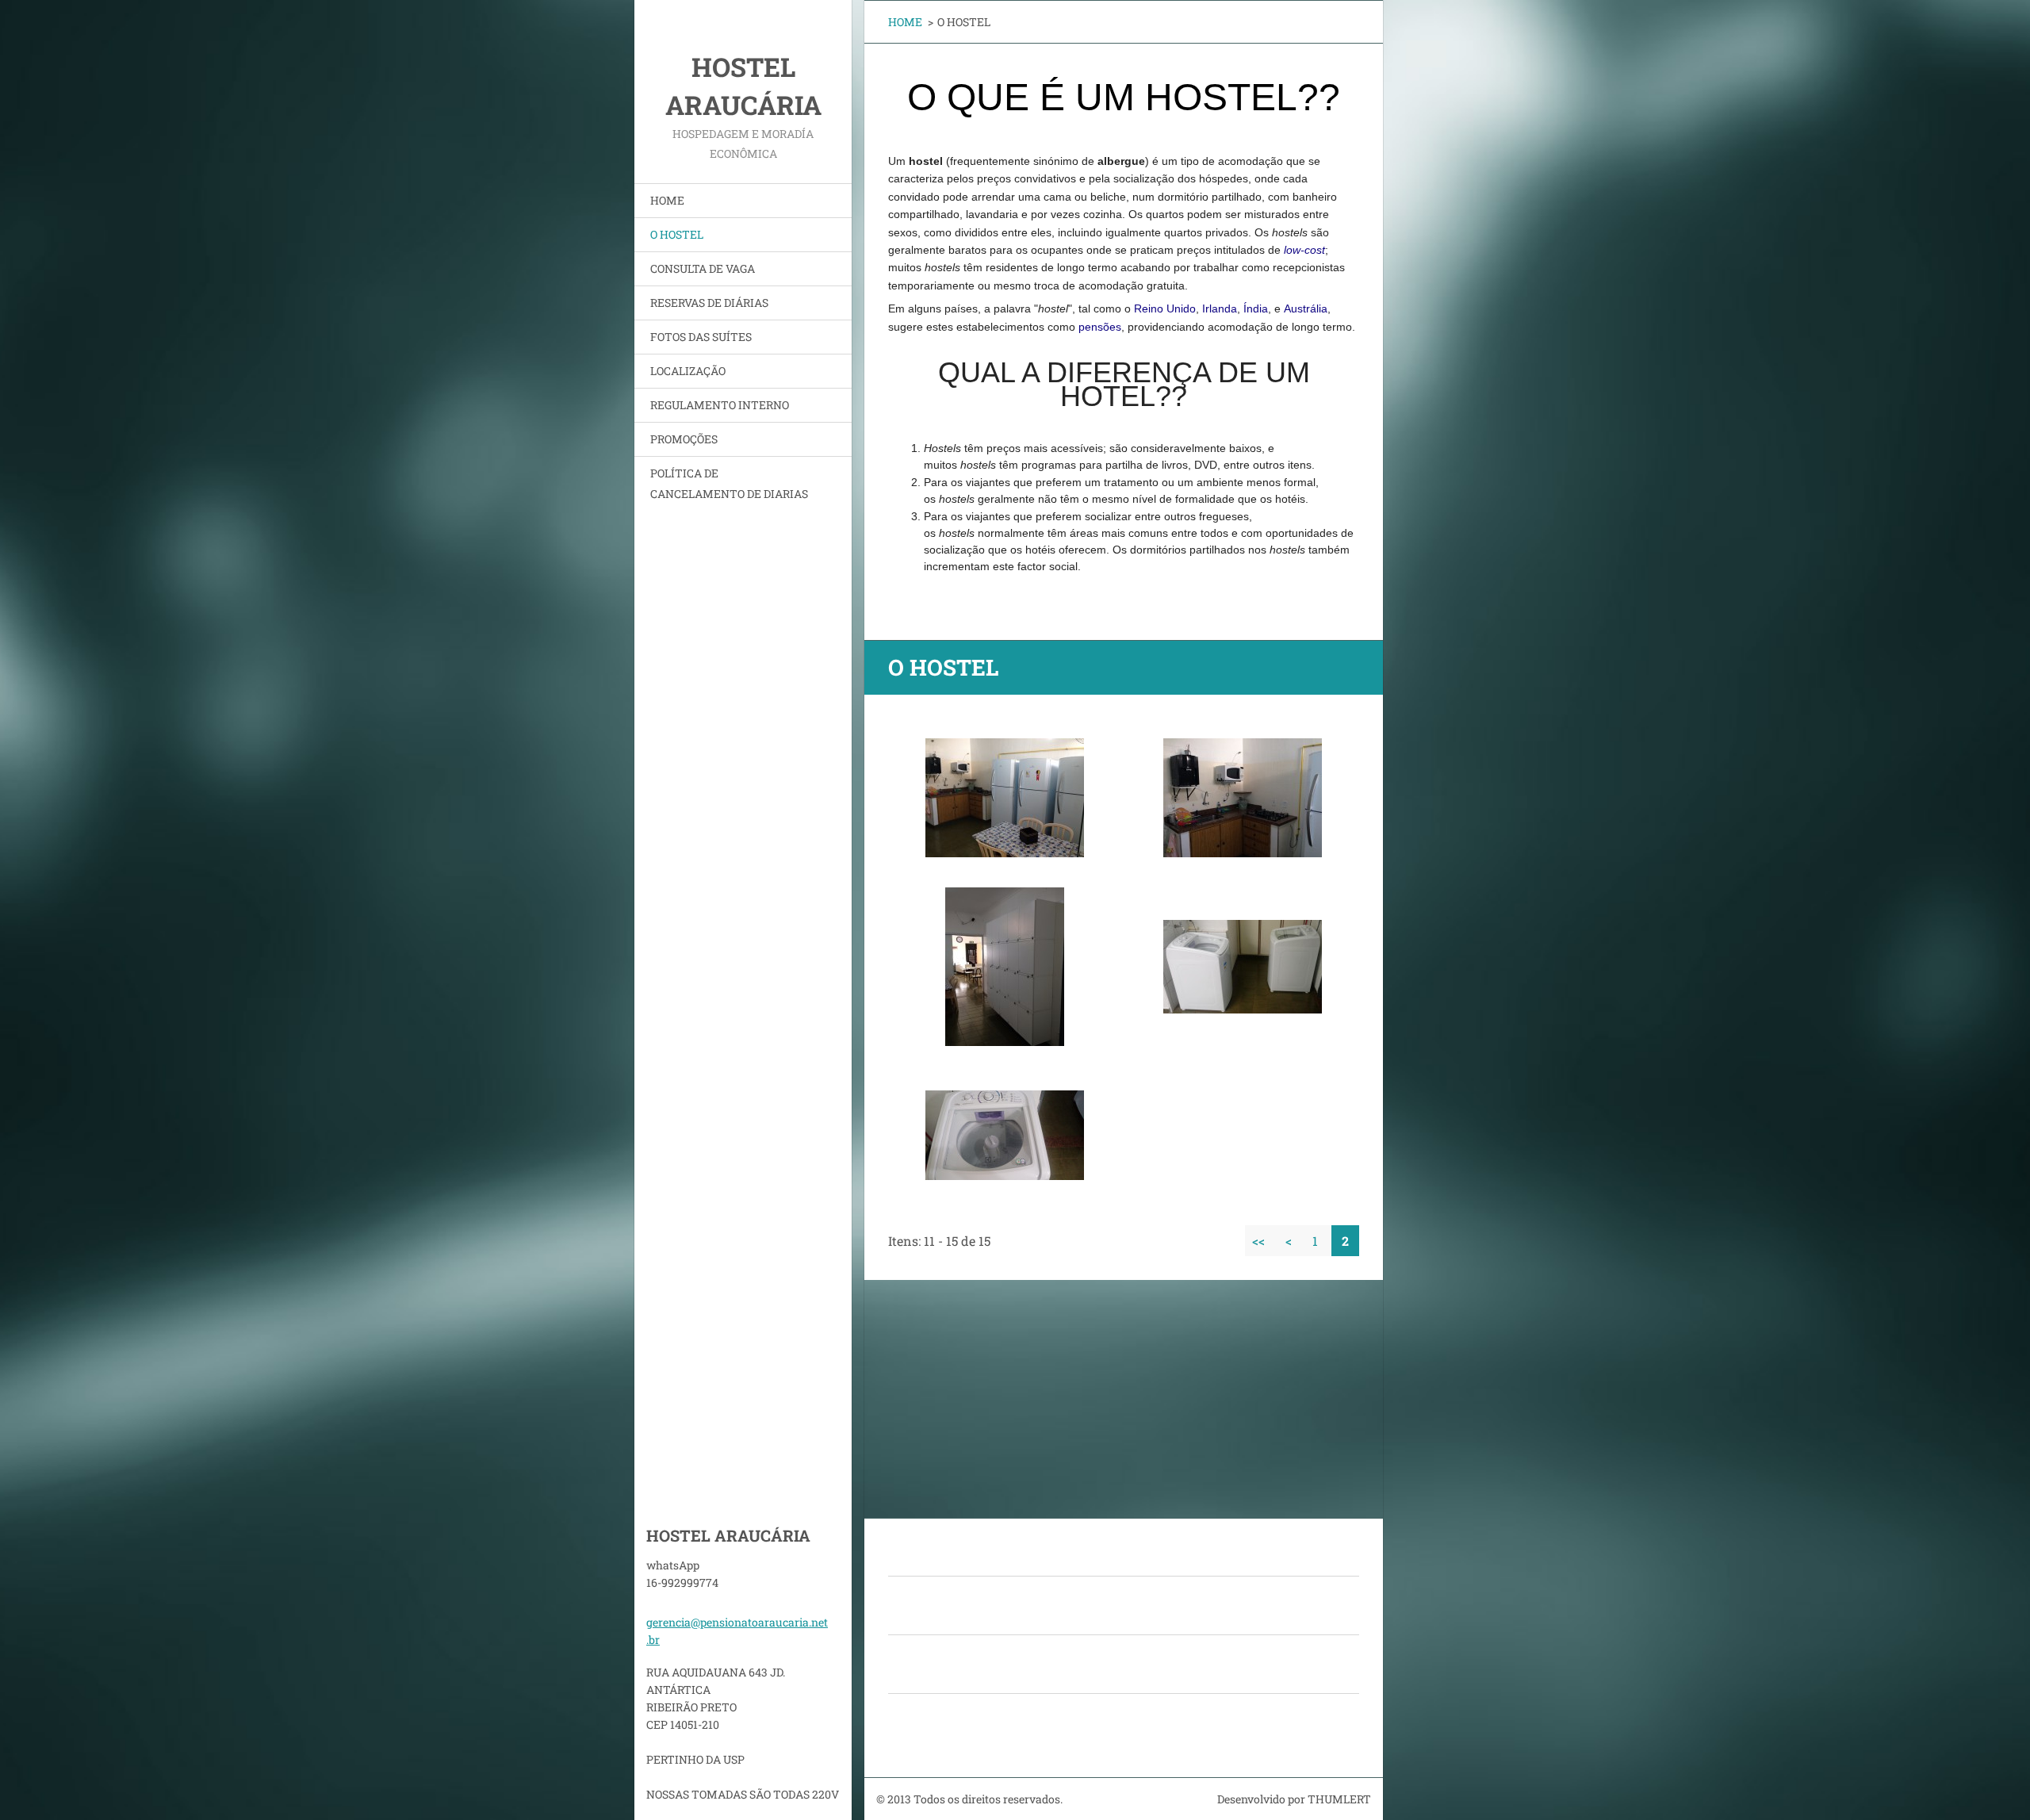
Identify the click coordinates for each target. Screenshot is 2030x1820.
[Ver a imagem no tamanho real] (1005, 798)
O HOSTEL (677, 234)
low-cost (1304, 250)
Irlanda (1220, 308)
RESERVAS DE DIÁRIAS (709, 303)
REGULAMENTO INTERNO (720, 405)
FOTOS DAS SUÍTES (701, 337)
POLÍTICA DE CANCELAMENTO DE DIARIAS (729, 483)
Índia (1256, 308)
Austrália (1306, 308)
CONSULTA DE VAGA (703, 268)
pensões (1100, 327)
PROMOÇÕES (684, 439)
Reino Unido (1165, 308)
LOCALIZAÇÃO (688, 371)
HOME (667, 200)
